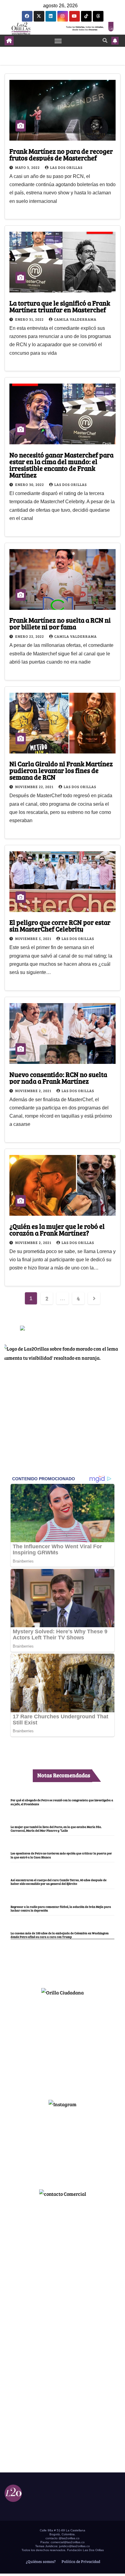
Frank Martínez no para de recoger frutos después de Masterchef (61, 154)
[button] (105, 40)
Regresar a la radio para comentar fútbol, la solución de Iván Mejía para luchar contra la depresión (61, 1908)
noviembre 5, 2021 (34, 938)
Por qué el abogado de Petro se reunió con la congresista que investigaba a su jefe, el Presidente (62, 1802)
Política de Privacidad (80, 2561)
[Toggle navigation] (58, 41)
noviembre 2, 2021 (34, 1091)
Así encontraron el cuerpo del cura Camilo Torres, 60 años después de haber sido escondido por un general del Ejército (59, 1882)
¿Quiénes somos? (40, 2561)
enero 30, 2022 (30, 484)
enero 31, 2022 (30, 319)
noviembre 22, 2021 (35, 787)
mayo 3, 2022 (28, 167)
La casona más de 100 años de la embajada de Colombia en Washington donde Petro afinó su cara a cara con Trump (60, 1935)
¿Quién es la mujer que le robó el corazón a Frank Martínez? (57, 1229)
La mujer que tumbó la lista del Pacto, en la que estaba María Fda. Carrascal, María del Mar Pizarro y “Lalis (56, 1829)
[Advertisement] (62, 2045)
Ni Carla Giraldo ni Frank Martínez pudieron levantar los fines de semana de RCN (61, 770)
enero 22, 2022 (30, 636)
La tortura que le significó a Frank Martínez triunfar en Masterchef (60, 306)
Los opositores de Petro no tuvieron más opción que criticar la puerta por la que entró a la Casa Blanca (61, 1855)
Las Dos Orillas (66, 167)
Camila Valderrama (75, 319)
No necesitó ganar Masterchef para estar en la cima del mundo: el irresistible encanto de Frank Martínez (61, 465)
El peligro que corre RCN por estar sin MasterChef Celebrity (60, 925)
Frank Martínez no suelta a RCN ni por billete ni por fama (60, 623)
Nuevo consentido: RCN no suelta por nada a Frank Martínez (58, 1078)
